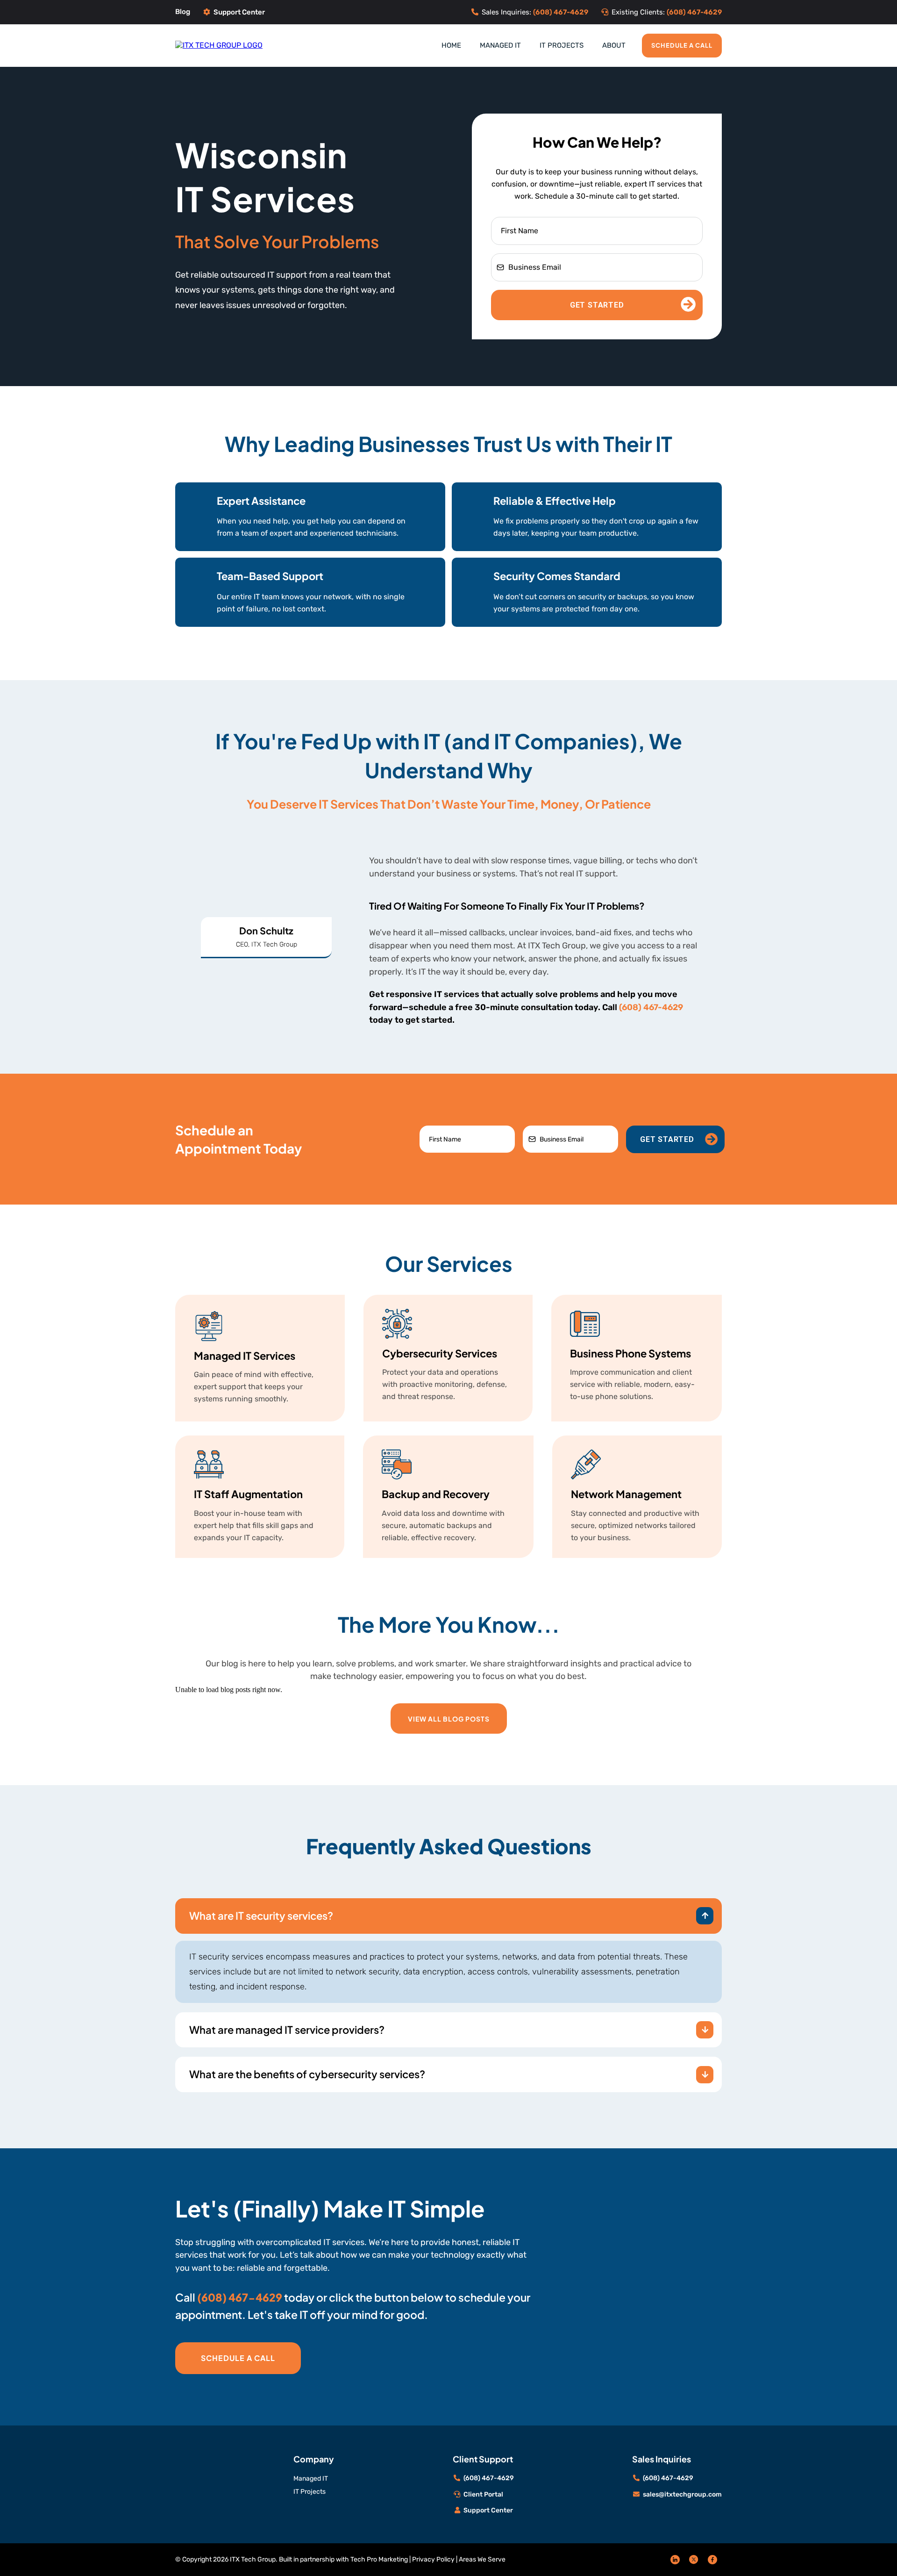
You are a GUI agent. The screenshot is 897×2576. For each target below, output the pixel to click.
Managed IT (500, 45)
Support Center (239, 12)
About (614, 45)
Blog (183, 12)
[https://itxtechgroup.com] (219, 45)
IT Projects (562, 45)
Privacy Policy (433, 2559)
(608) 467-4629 (651, 1007)
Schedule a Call (682, 45)
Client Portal (483, 2494)
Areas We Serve (482, 2559)
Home (451, 45)
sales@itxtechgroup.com (682, 2494)
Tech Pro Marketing (379, 2559)
